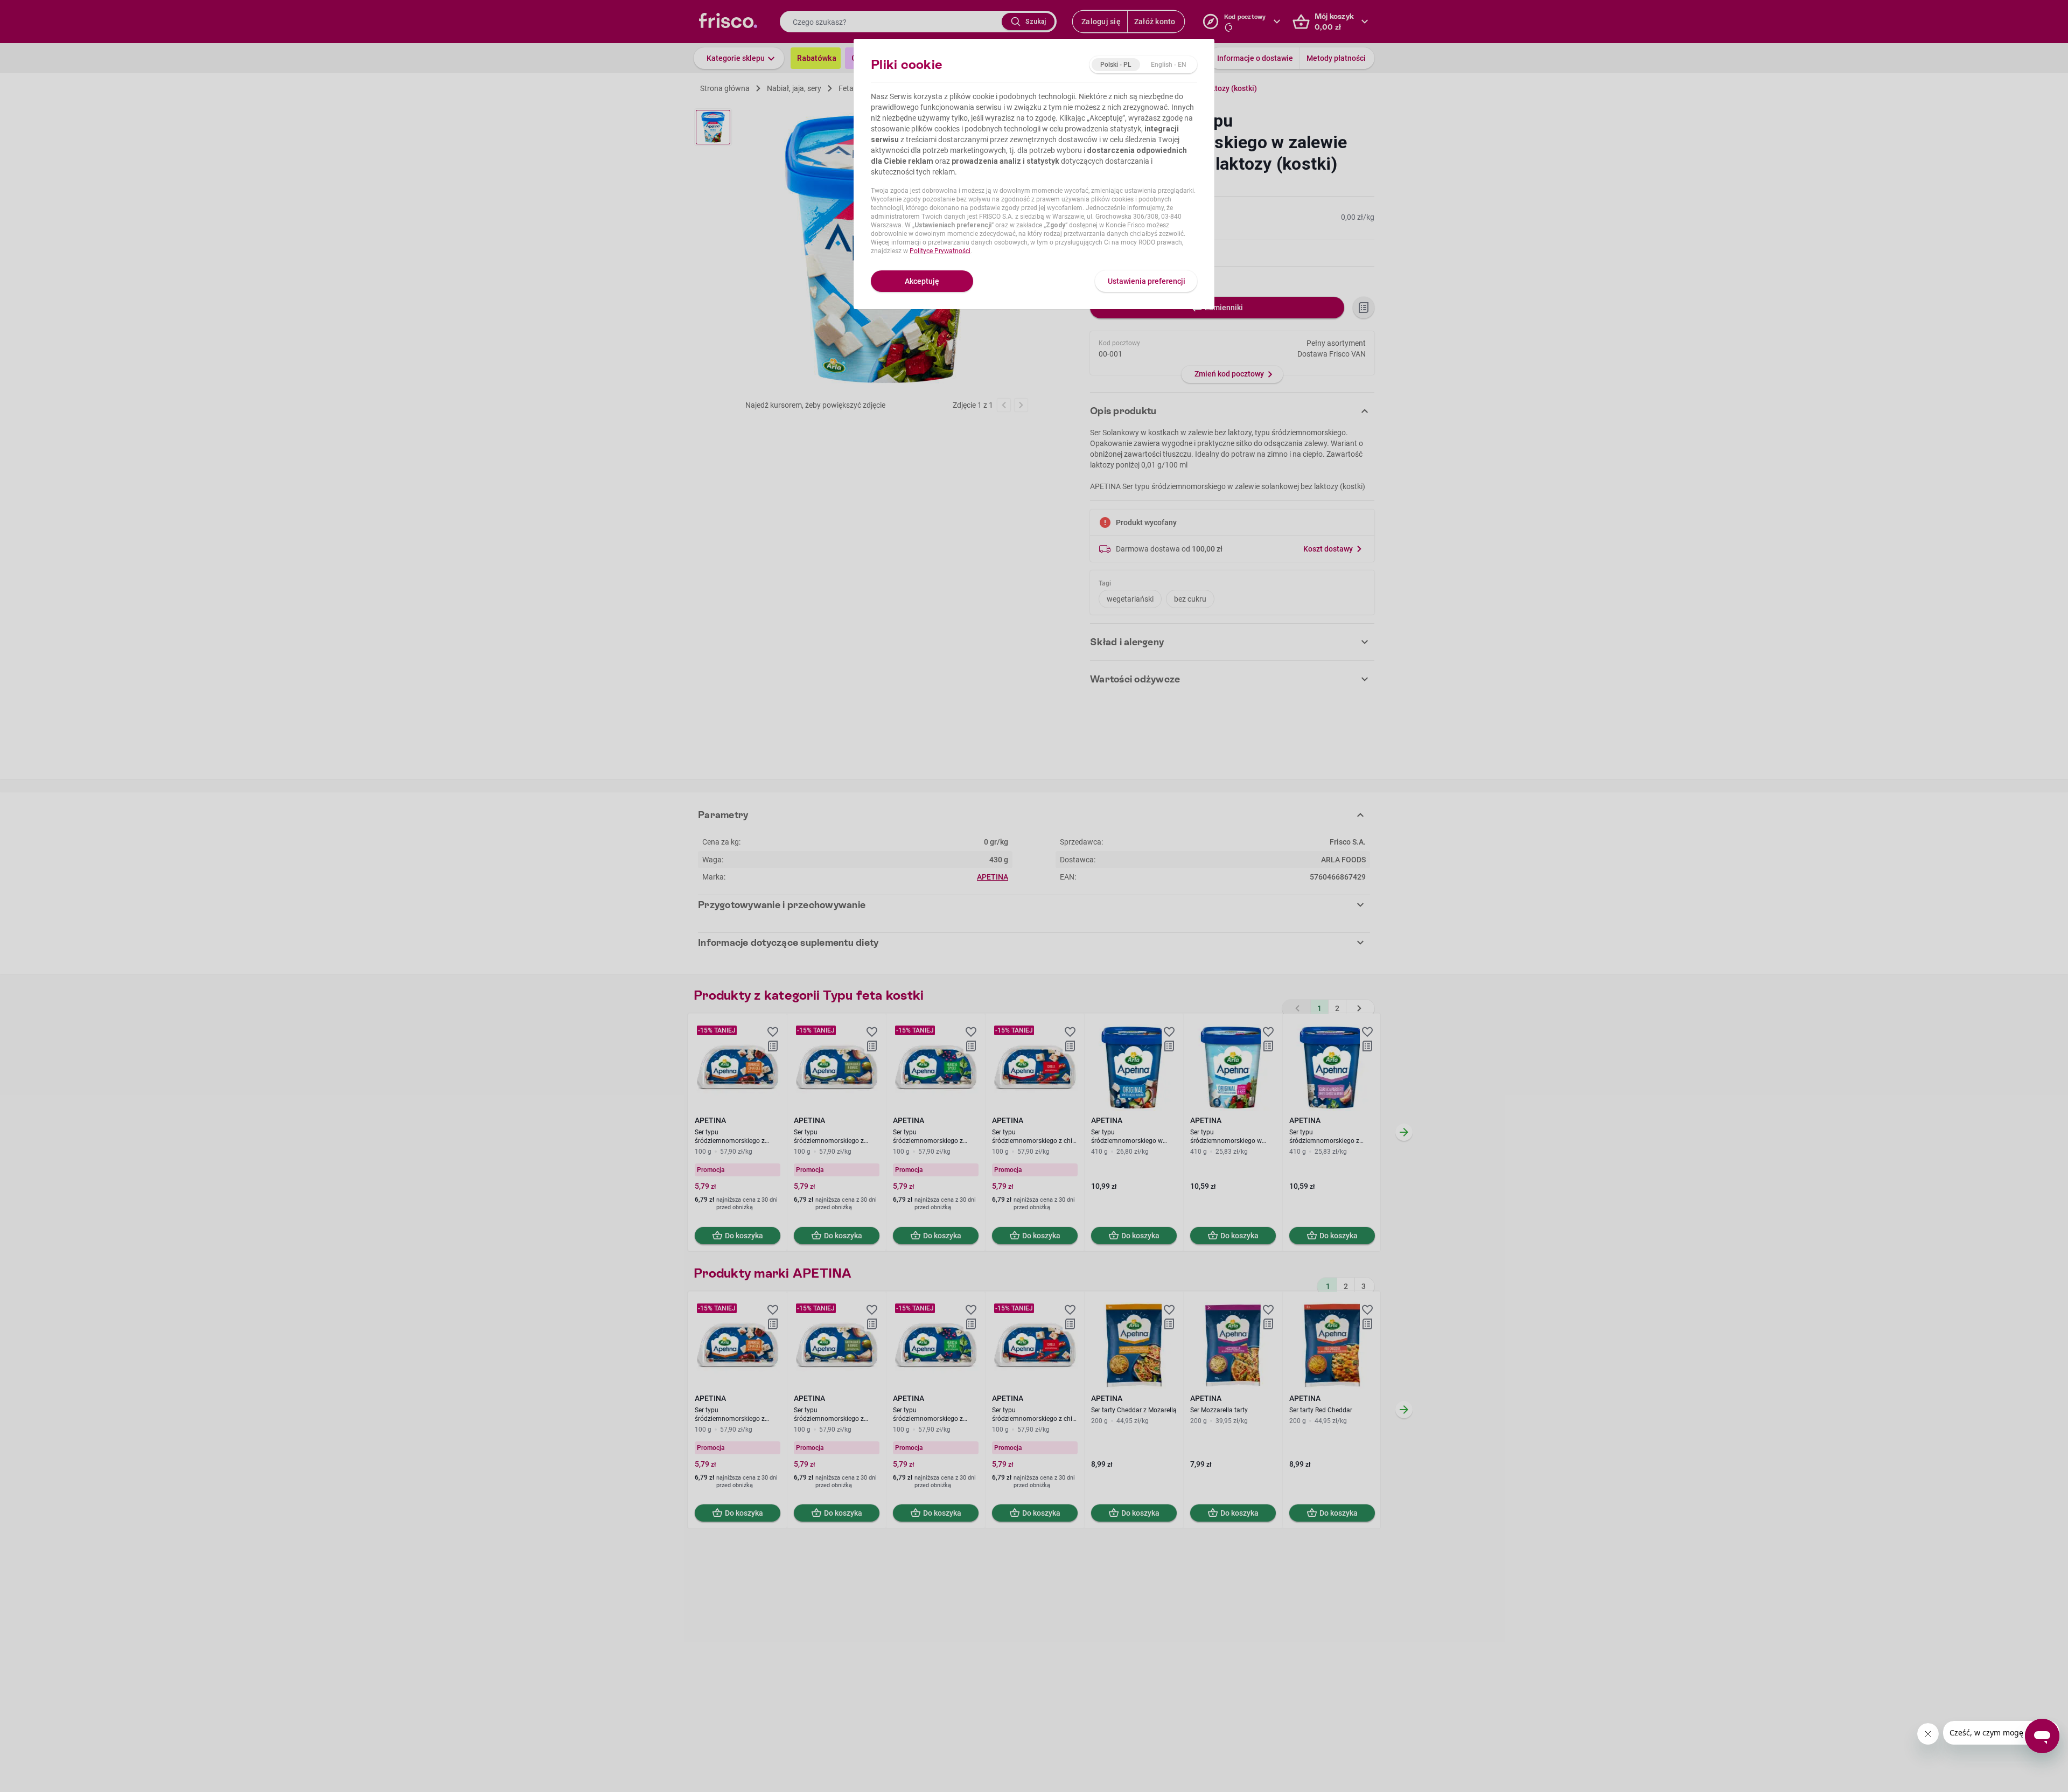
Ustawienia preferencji (1147, 281)
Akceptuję (922, 281)
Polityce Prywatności (940, 251)
